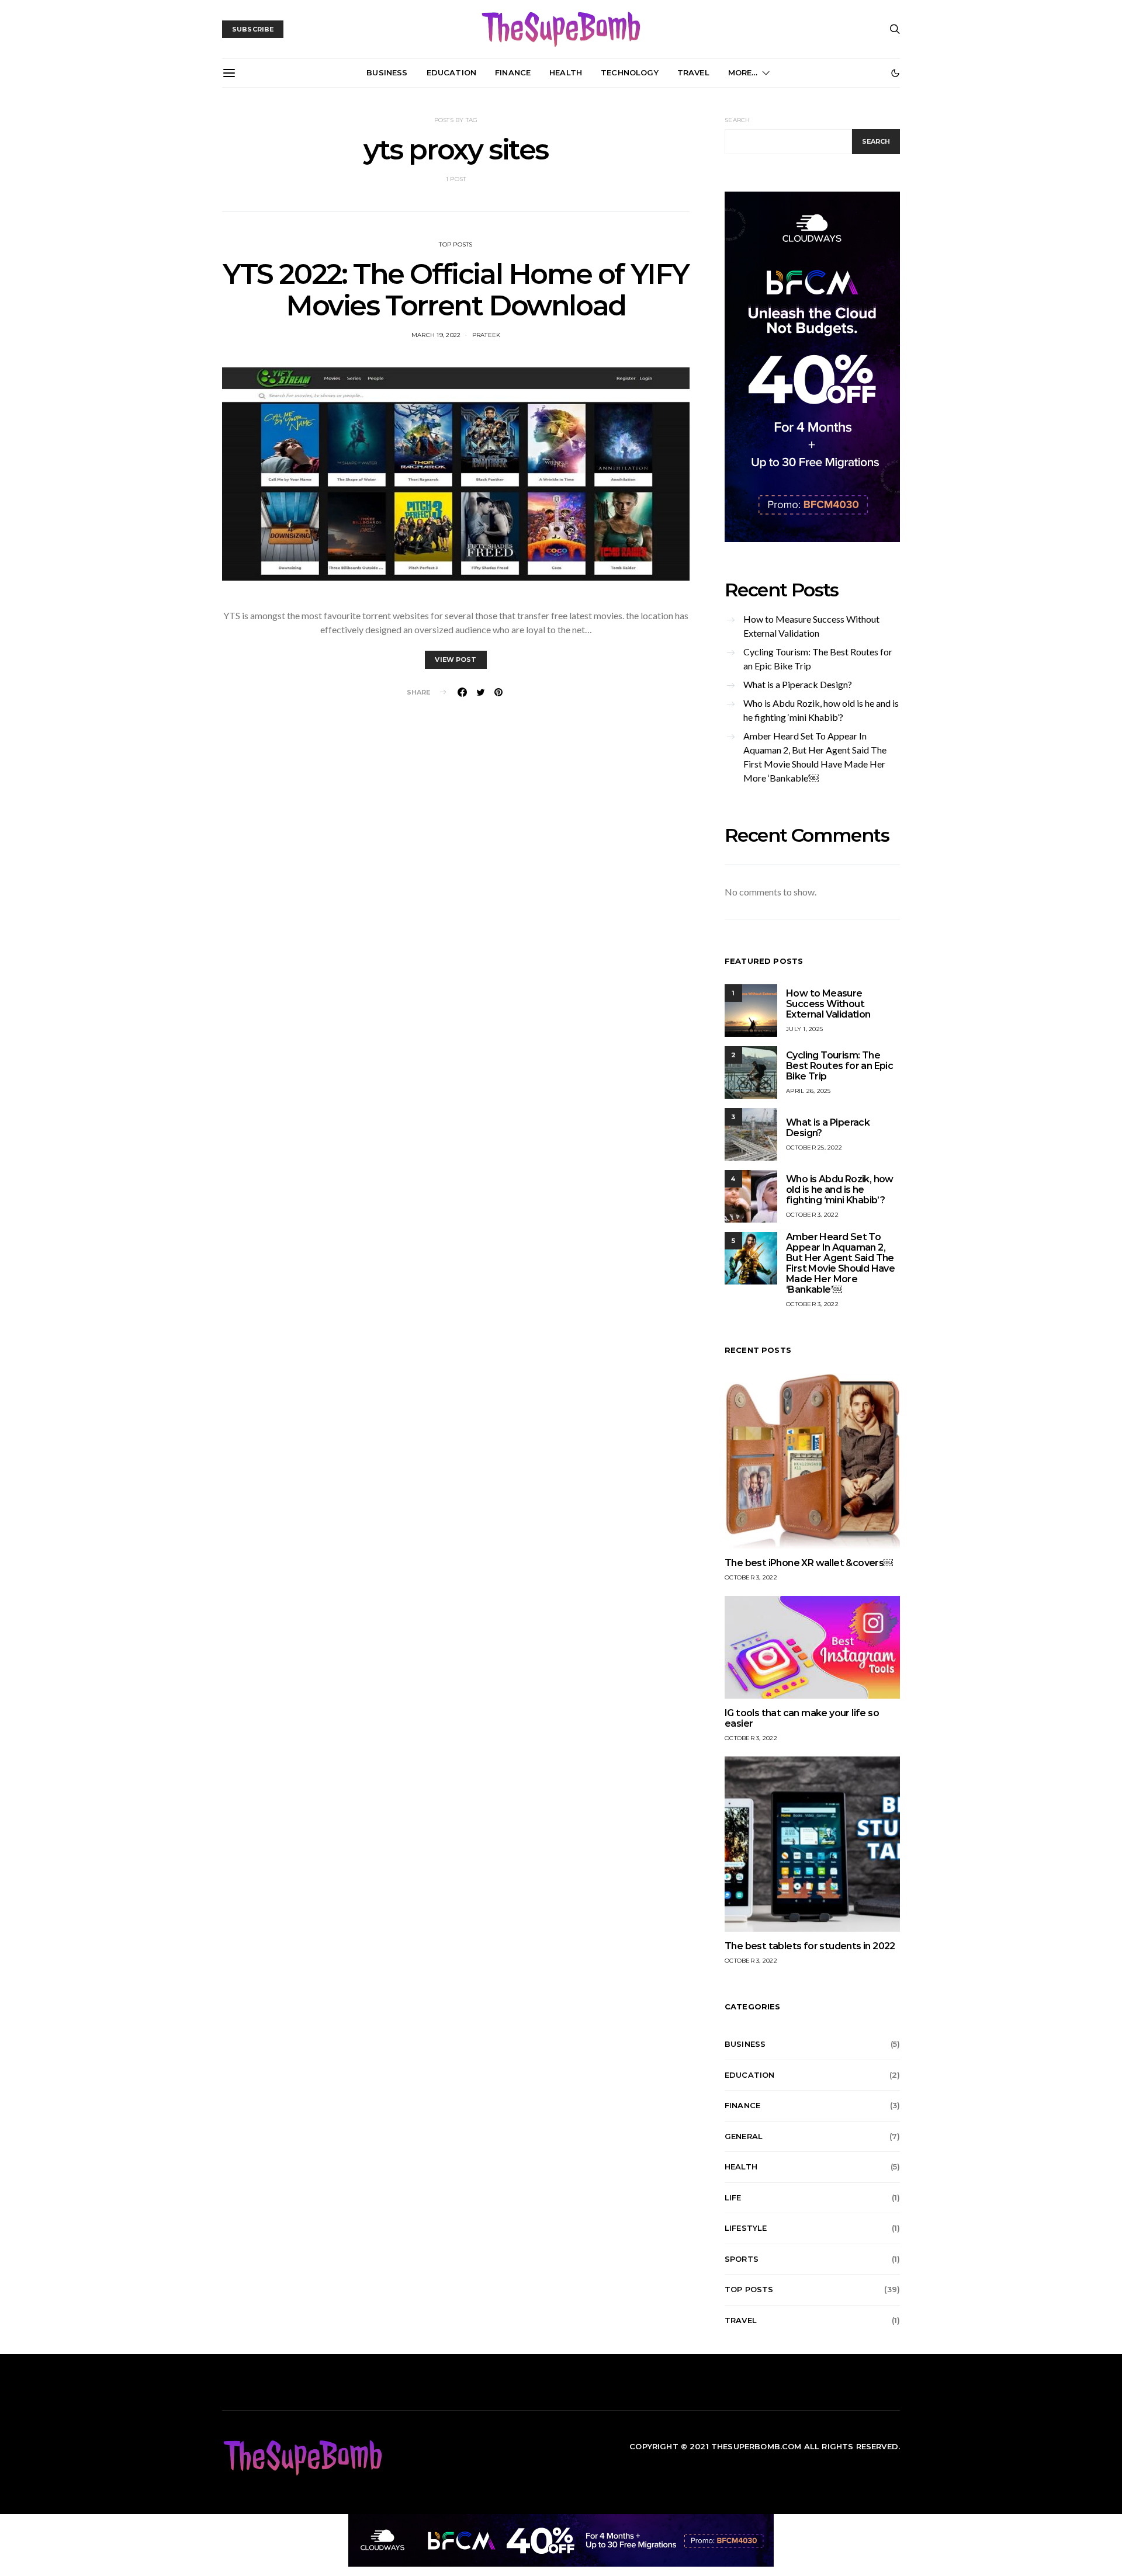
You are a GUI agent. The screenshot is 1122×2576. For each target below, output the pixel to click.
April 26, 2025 (808, 1091)
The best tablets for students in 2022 (810, 1946)
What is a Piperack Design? (798, 684)
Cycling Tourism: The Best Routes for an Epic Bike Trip (818, 659)
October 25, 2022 (814, 1148)
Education (451, 72)
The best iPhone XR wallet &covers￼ (809, 1563)
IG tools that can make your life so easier (802, 1718)
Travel (693, 72)
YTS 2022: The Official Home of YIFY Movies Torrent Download (456, 290)
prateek (486, 335)
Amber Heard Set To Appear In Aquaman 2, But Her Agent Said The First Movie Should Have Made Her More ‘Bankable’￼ (815, 757)
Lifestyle (746, 2228)
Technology (630, 72)
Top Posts (456, 244)
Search (737, 120)
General (744, 2136)
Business (387, 72)
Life (733, 2197)
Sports (742, 2259)
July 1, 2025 (804, 1029)
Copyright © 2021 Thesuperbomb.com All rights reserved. (765, 2446)
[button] (895, 73)
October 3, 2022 (812, 1215)
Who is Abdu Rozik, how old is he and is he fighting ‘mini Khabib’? (821, 710)
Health (566, 72)
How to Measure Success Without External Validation (811, 626)
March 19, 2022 (436, 335)
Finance (513, 72)
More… (743, 72)
